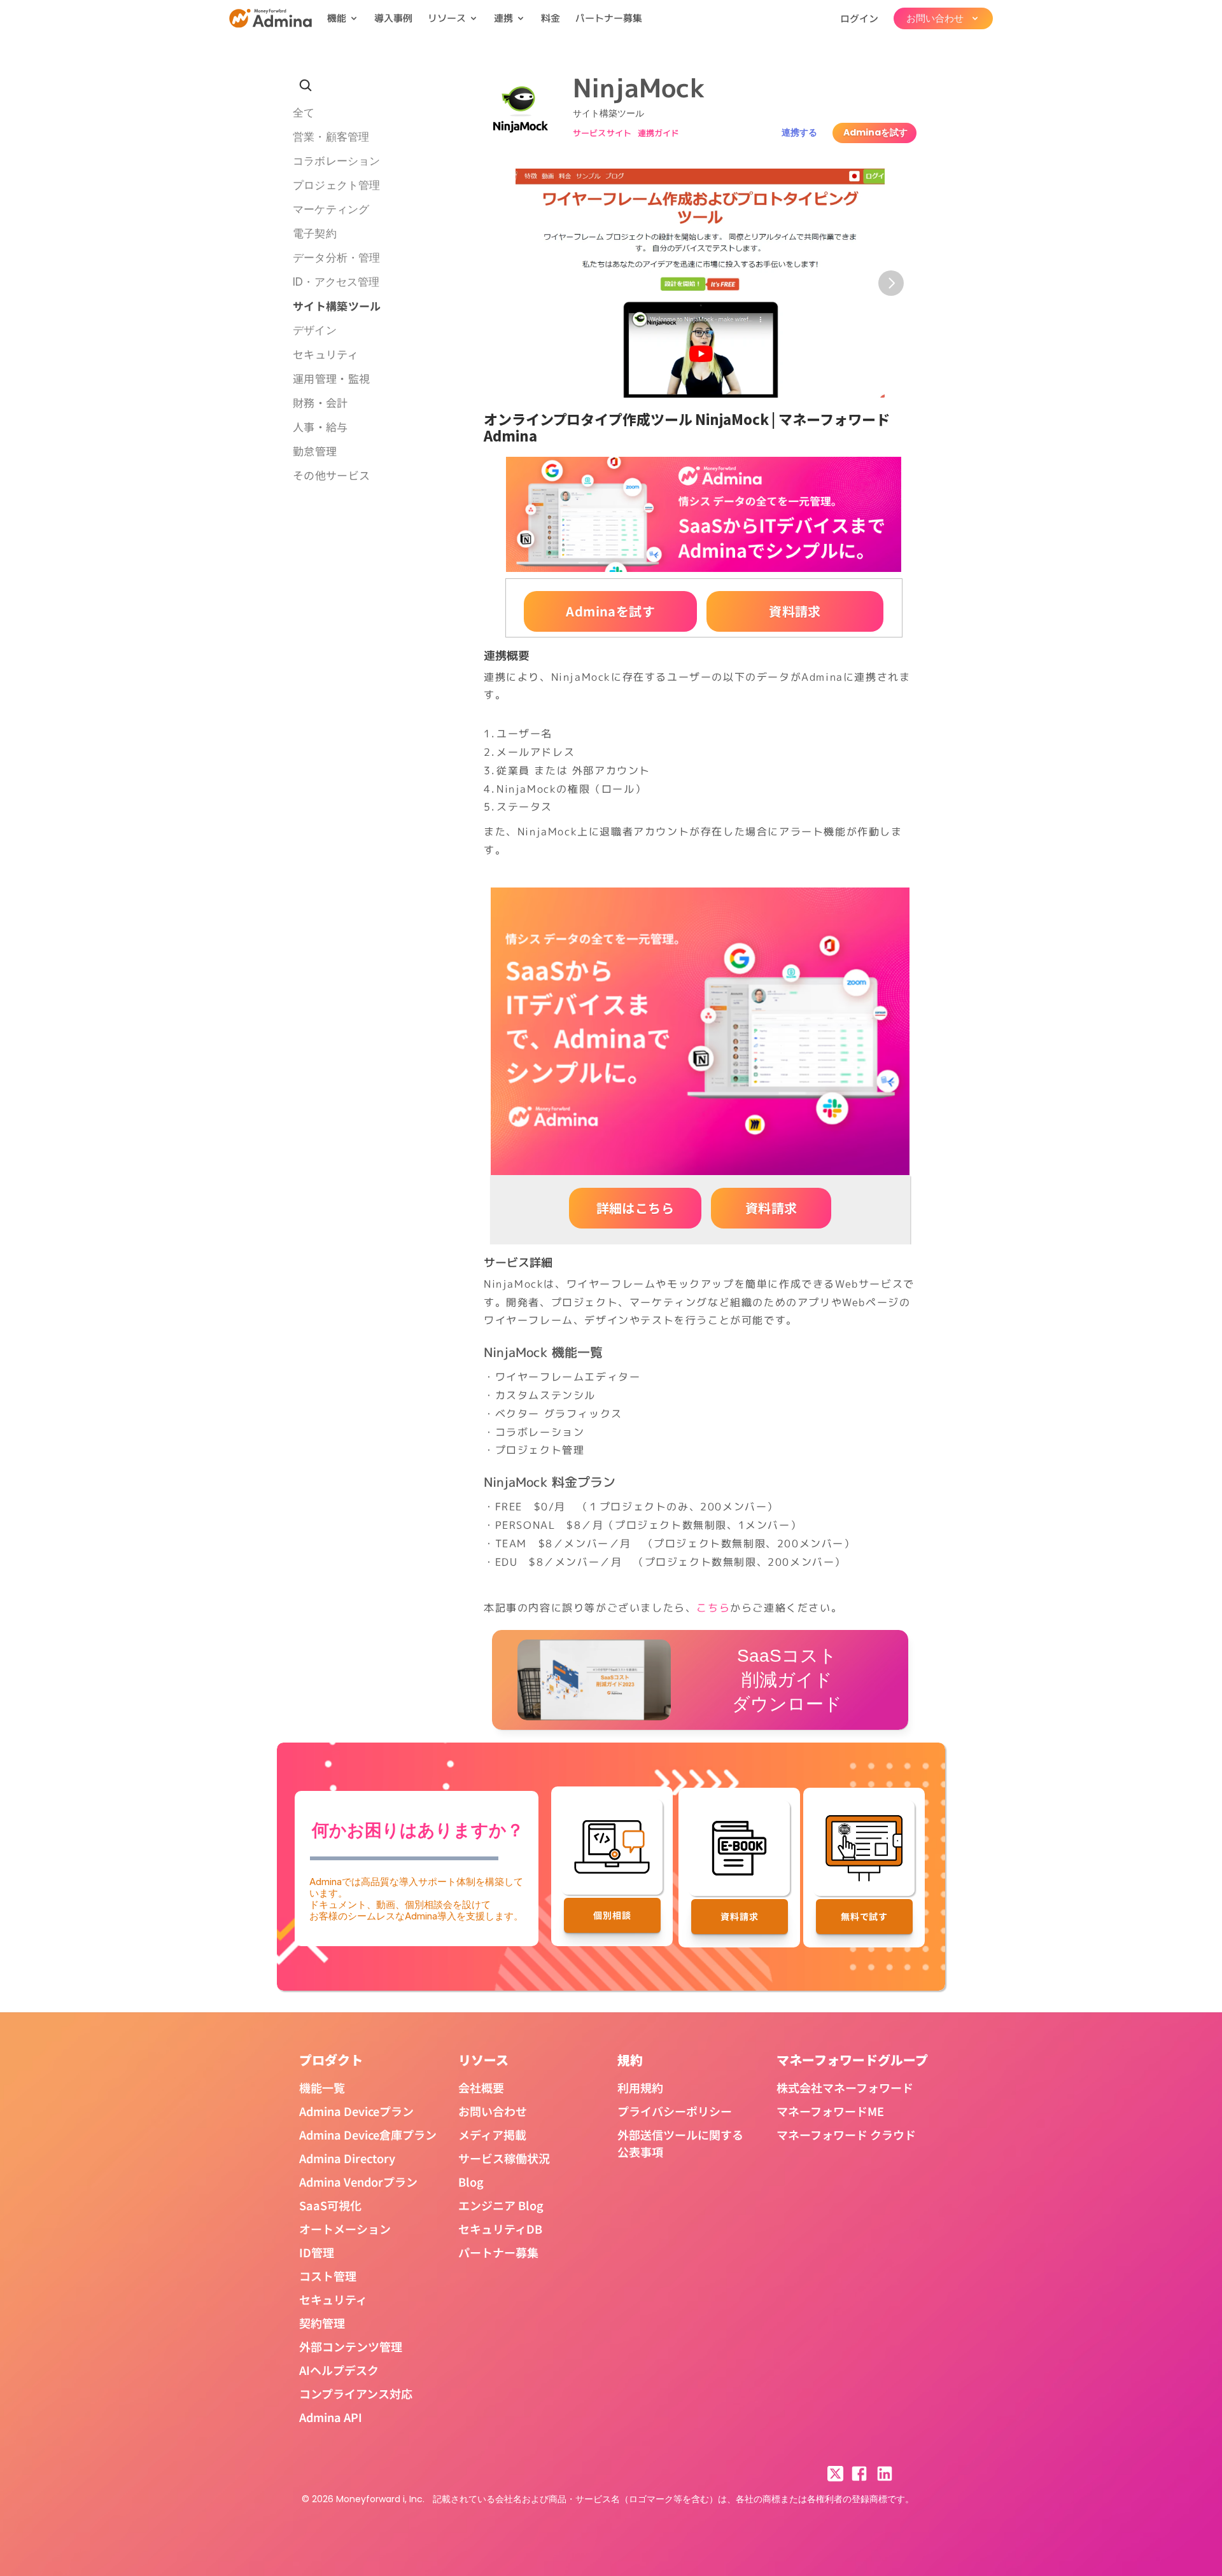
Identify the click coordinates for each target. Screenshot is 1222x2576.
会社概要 (481, 2087)
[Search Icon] (305, 85)
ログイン (859, 18)
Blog (471, 2182)
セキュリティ (333, 2299)
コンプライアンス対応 (356, 2393)
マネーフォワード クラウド (846, 2134)
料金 (551, 18)
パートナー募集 (609, 18)
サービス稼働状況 (504, 2158)
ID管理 (317, 2252)
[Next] (891, 283)
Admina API (331, 2417)
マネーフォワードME (830, 2111)
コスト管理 (328, 2276)
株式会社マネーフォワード (845, 2087)
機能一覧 (322, 2087)
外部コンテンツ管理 (351, 2346)
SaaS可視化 (330, 2205)
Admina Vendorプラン (358, 2182)
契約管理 (322, 2323)
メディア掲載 (492, 2134)
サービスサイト (602, 133)
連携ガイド (659, 133)
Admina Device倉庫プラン (368, 2134)
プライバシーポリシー (675, 2111)
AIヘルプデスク (339, 2370)
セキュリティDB (500, 2229)
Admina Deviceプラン (356, 2111)
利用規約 (640, 2087)
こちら (713, 1608)
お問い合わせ (493, 2111)
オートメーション (345, 2229)
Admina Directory (347, 2158)
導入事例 (393, 18)
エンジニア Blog (501, 2205)
